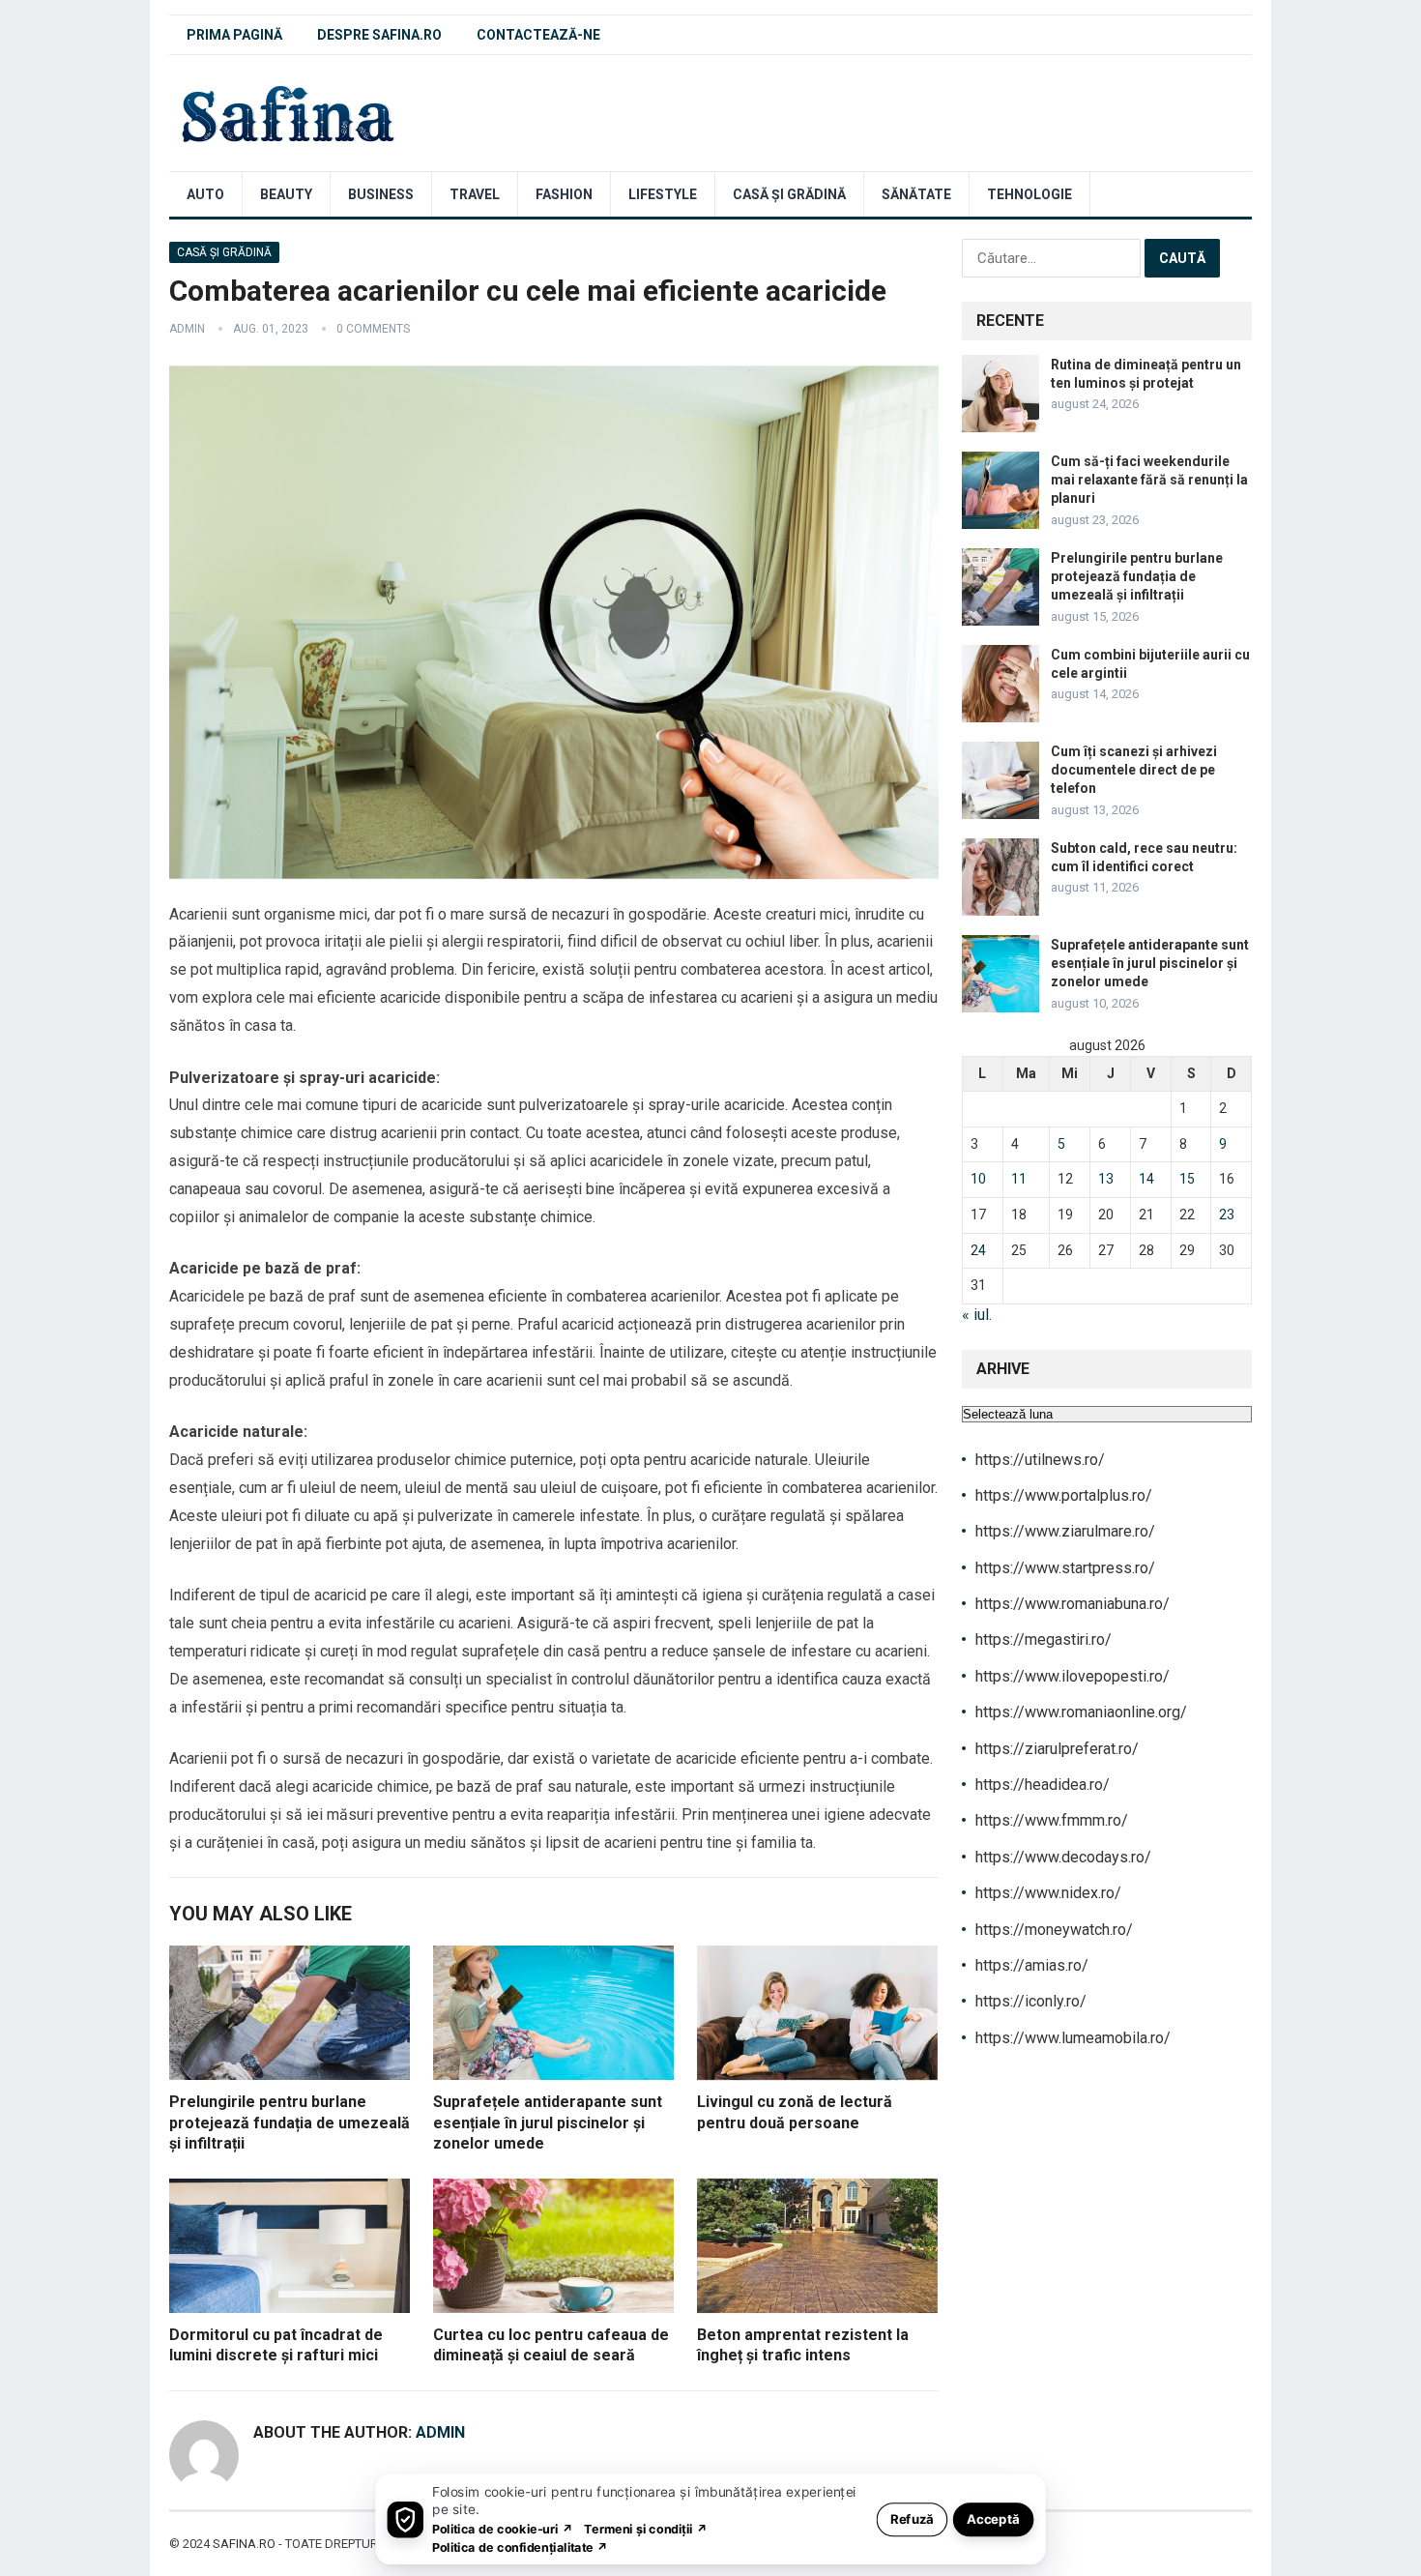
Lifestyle (663, 194)
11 (1019, 1179)
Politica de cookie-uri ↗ (503, 2528)
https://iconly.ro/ (1031, 2001)
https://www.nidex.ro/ (1048, 1893)
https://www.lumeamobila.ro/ (1073, 2038)
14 (1146, 1179)
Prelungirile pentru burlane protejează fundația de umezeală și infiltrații (290, 2122)
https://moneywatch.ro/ (1054, 1930)
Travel (475, 194)
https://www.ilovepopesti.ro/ (1073, 1676)
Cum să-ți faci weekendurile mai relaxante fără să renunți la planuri (1149, 480)
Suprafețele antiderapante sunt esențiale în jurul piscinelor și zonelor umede (548, 2122)
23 (1227, 1215)
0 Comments (373, 329)
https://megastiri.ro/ (1044, 1639)
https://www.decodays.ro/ (1063, 1857)
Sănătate (916, 194)
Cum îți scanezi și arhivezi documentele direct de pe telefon (1134, 770)
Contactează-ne (538, 35)
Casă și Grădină (789, 194)
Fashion (564, 194)
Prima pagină (234, 35)
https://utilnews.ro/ (1040, 1460)
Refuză (912, 2518)
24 (978, 1250)
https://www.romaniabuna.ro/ (1073, 1604)
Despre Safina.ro (379, 35)
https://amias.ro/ (1032, 1965)
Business (381, 194)
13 (1106, 1179)
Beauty (286, 194)
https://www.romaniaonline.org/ (1081, 1712)
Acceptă (993, 2518)
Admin (187, 329)
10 (978, 1179)
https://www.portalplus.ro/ (1064, 1495)
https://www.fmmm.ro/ (1052, 1820)
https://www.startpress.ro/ (1065, 1568)
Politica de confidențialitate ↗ (521, 2547)
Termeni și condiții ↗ (646, 2528)
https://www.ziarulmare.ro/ (1065, 1531)
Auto (205, 194)
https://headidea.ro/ (1043, 1785)
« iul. (977, 1315)
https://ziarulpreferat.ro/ (1057, 1749)
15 (1187, 1179)
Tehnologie (1029, 194)
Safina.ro (244, 2544)
